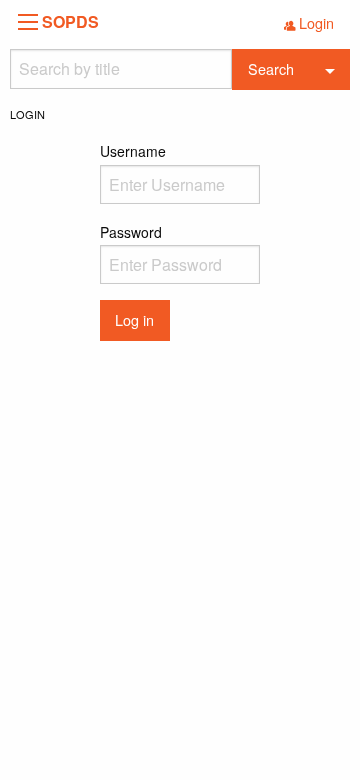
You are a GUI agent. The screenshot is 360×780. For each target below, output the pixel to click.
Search (271, 68)
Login (316, 22)
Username (133, 151)
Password (131, 232)
